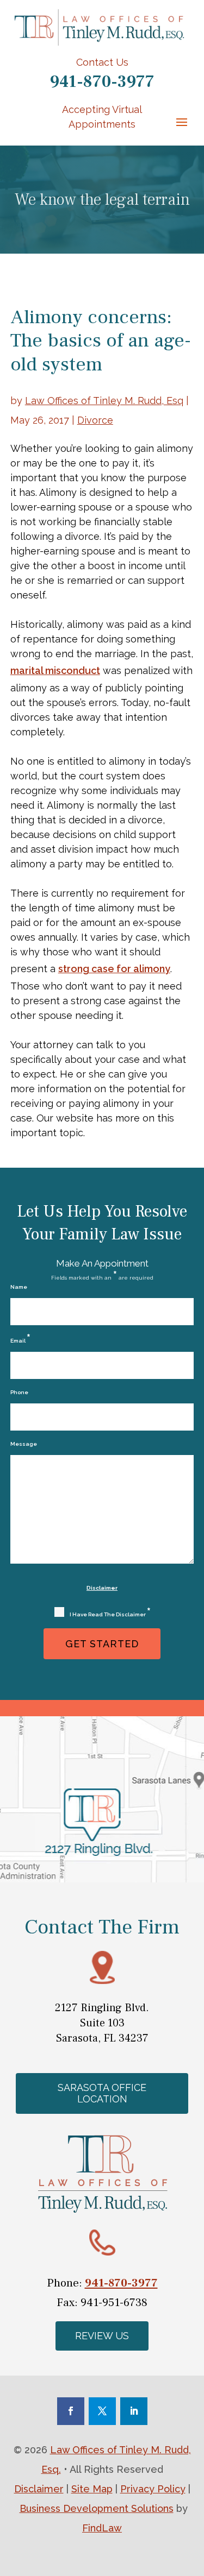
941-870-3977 (102, 82)
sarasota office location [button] (102, 2093)
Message (24, 1444)
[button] (182, 122)
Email (20, 1339)
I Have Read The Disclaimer (110, 1613)
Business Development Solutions (97, 2508)
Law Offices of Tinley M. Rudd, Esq (104, 401)
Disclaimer (102, 1588)
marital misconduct (55, 670)
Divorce (95, 420)
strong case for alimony (114, 969)
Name (19, 1287)
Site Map (92, 2489)
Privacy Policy (153, 2489)
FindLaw (102, 2528)
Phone (19, 1392)
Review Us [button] (102, 2336)
